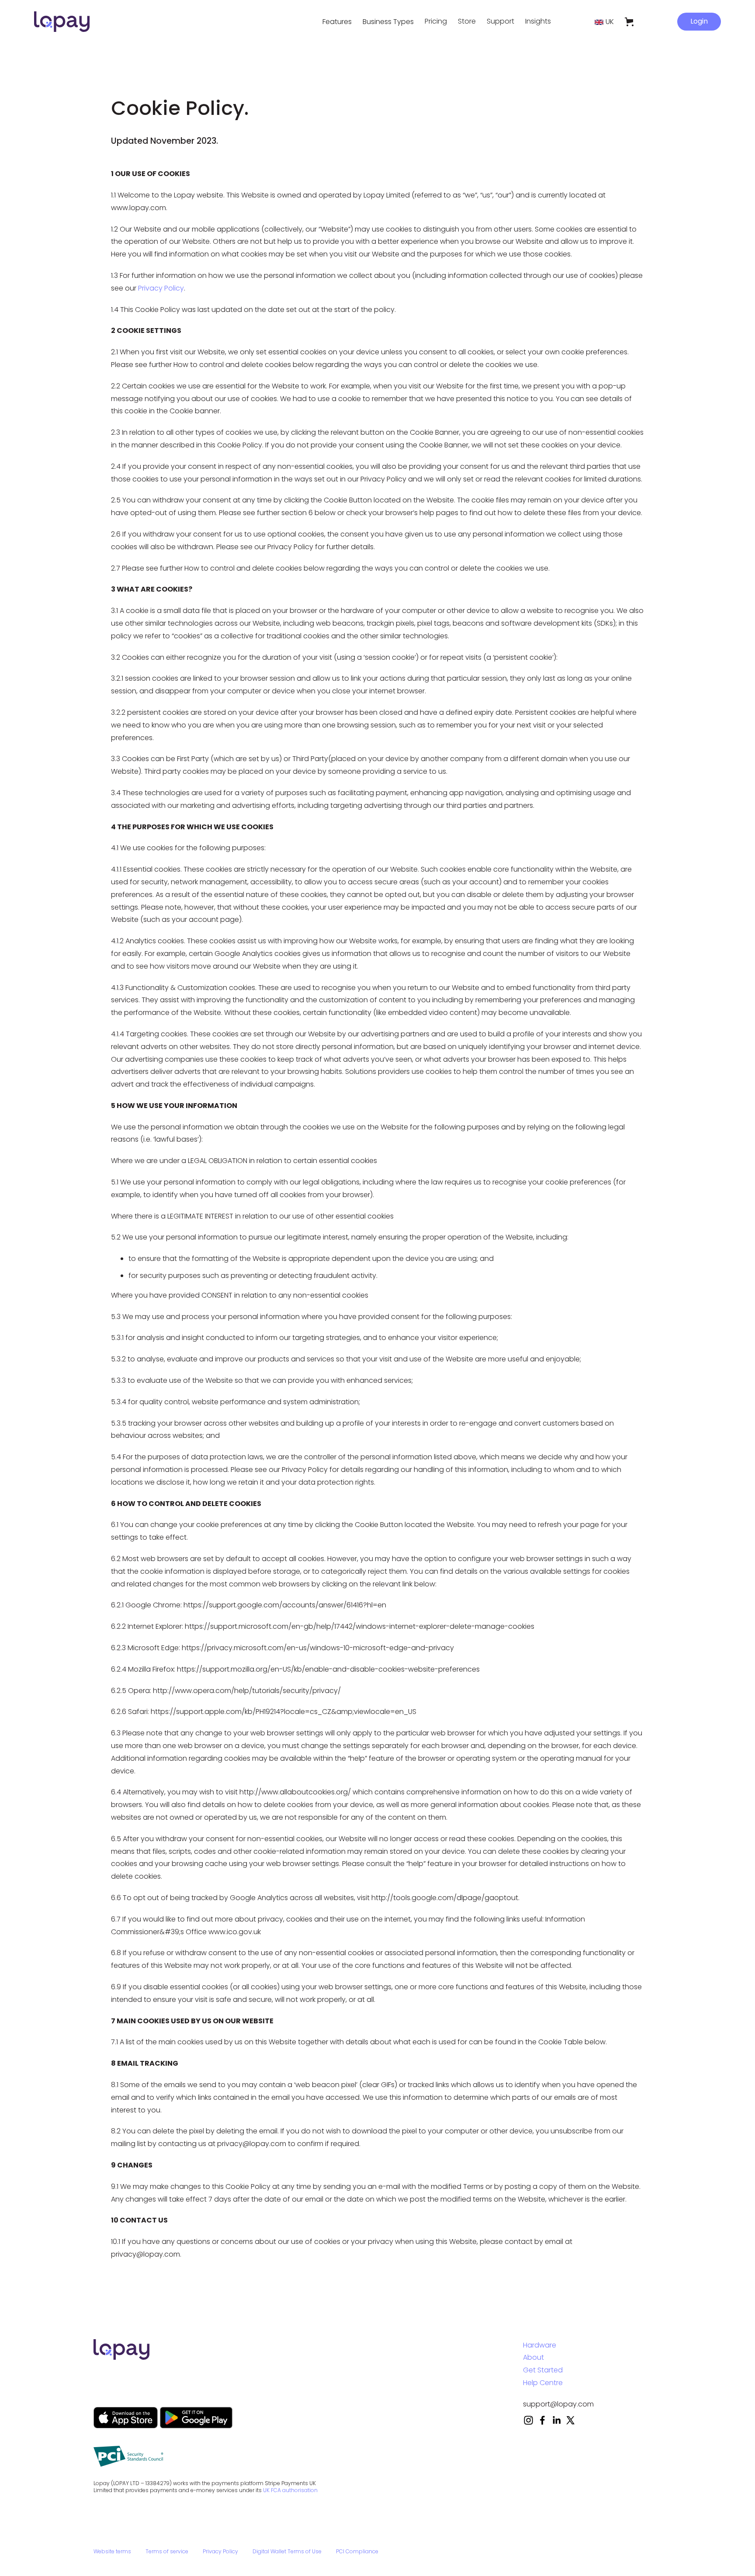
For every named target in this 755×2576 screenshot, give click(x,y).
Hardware (540, 2345)
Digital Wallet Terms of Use (287, 2552)
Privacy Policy (161, 288)
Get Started (543, 2370)
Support (500, 21)
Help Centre (543, 2383)
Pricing (436, 21)
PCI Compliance (357, 2552)
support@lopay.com (558, 2404)
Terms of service (167, 2552)
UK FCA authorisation (290, 2490)
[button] (337, 22)
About (533, 2357)
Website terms (112, 2552)
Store (467, 21)
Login (699, 21)
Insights (538, 21)
